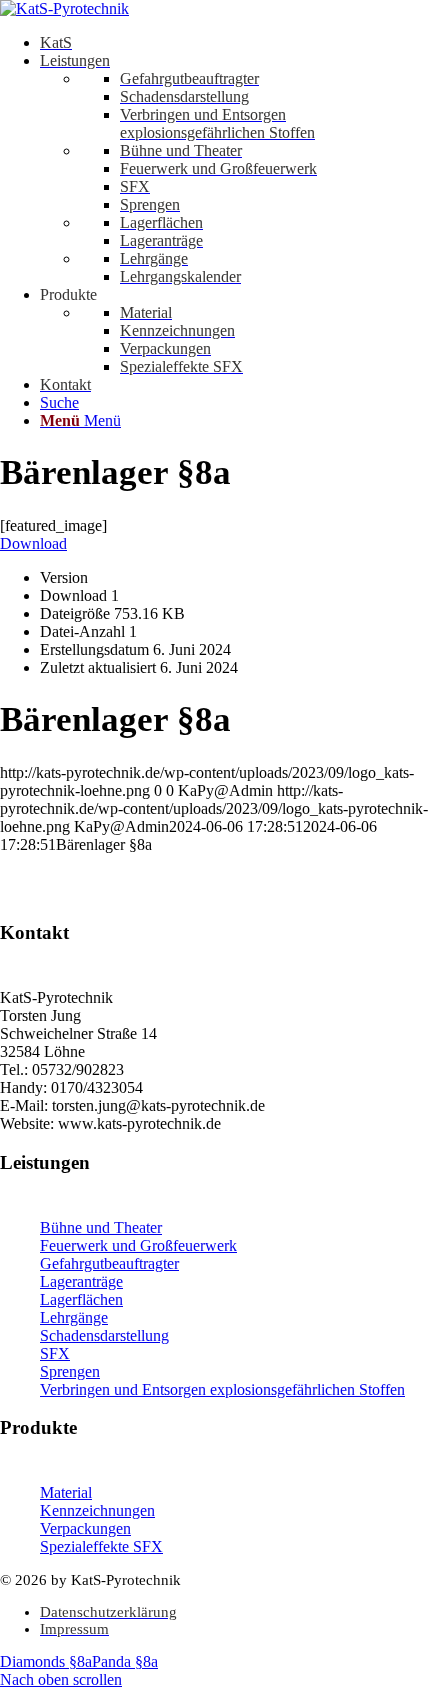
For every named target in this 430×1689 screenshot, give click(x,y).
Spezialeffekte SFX (101, 1546)
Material (66, 1492)
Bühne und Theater (101, 1227)
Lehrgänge (74, 1317)
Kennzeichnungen (97, 1510)
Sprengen (70, 1371)
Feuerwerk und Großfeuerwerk (138, 1245)
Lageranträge (81, 1281)
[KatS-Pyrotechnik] (64, 8)
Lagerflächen (81, 1299)
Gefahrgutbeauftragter (109, 1263)
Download (33, 543)
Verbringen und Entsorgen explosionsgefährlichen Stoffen (222, 1389)
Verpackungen (85, 1528)
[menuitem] (235, 43)
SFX (55, 1353)
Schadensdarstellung (104, 1335)
